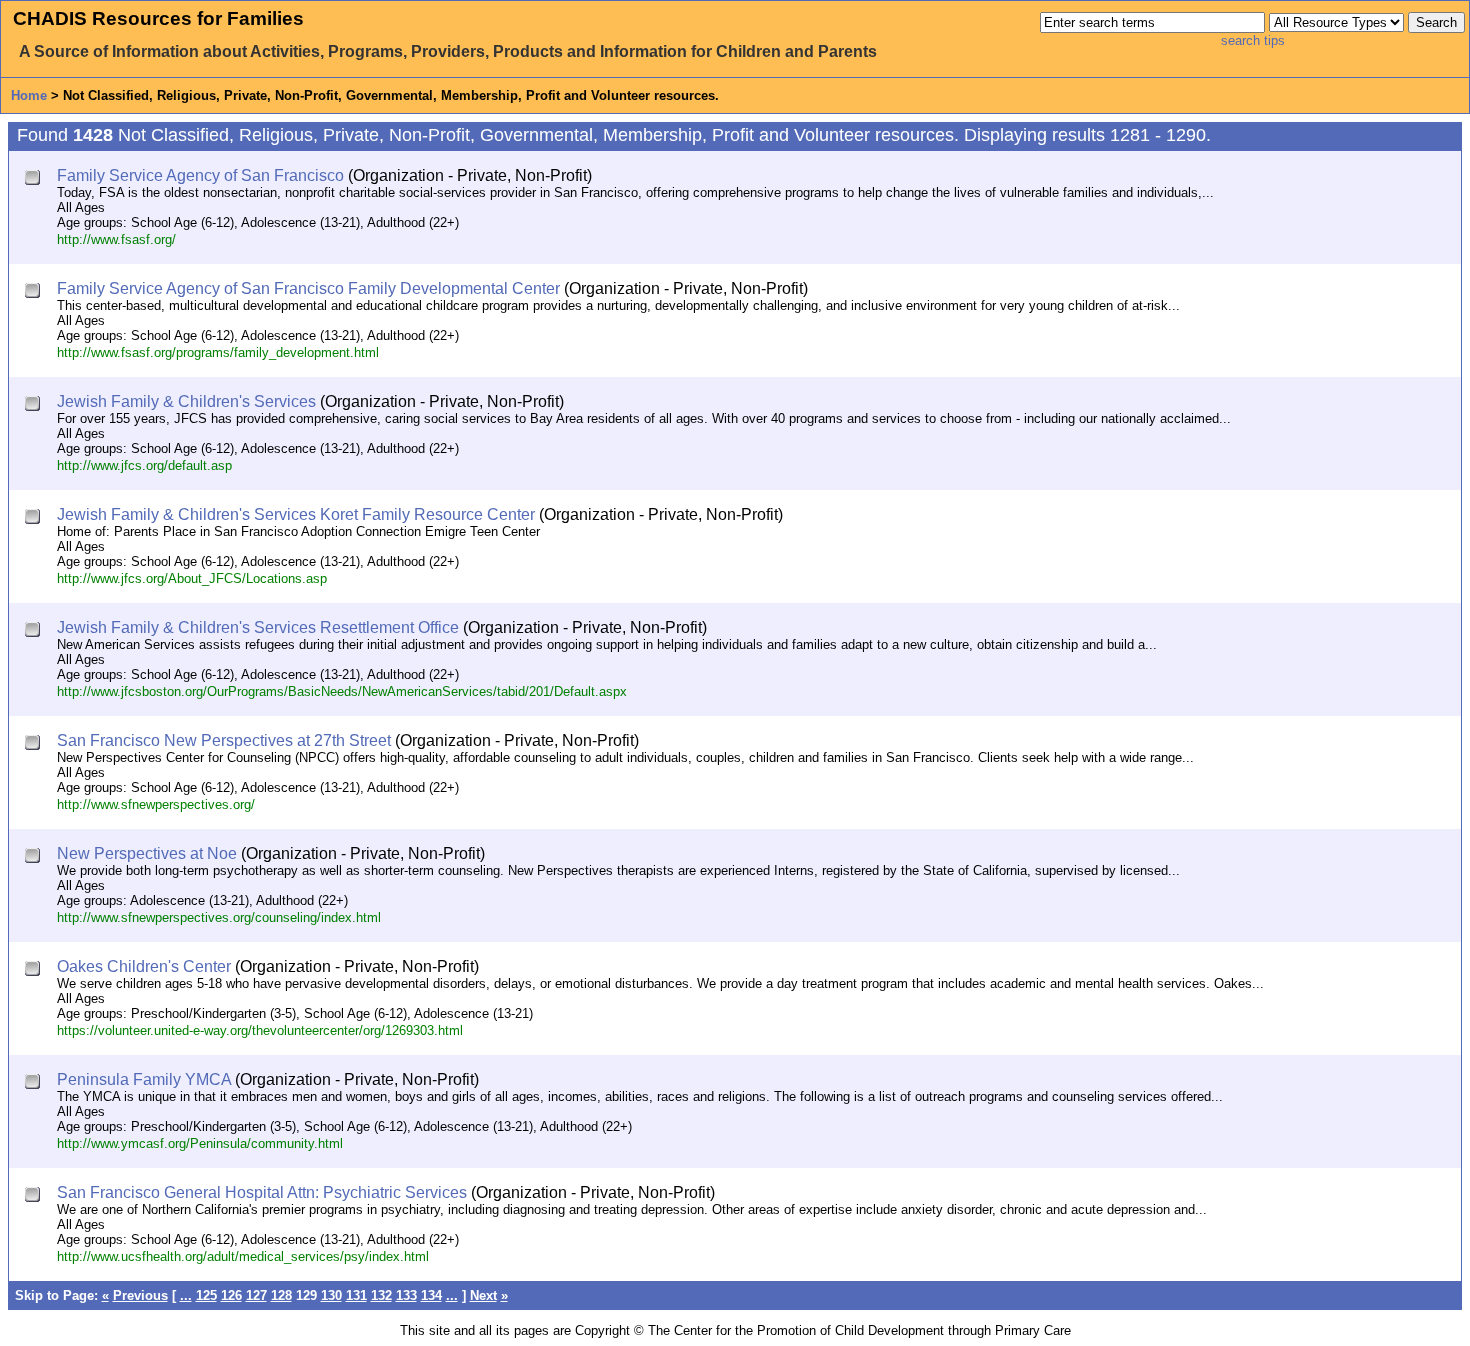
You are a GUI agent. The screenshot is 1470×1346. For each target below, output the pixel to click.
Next (483, 1295)
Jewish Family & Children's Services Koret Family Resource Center (296, 514)
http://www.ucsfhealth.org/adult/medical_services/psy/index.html (243, 1256)
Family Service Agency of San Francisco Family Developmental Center (308, 288)
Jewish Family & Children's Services (186, 401)
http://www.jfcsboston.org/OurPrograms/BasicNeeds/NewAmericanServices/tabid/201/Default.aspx (342, 691)
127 (256, 1295)
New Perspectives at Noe (147, 853)
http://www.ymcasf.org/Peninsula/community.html (200, 1143)
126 (231, 1295)
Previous (140, 1295)
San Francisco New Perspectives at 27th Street (224, 740)
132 (381, 1295)
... (186, 1295)
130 (331, 1295)
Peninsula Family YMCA (144, 1079)
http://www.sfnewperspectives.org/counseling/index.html (219, 917)
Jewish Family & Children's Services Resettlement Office (258, 627)
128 (281, 1295)
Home (29, 95)
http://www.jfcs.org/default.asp (144, 465)
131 (356, 1295)
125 (206, 1295)
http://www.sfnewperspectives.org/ (156, 804)
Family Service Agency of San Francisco (200, 175)
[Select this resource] (34, 179)
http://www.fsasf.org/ (116, 239)
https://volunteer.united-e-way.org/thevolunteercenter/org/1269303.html (260, 1030)
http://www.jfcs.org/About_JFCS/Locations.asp (192, 578)
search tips (1253, 40)
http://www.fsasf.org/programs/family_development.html (218, 352)
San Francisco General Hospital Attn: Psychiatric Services (262, 1192)
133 (406, 1295)
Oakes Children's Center (144, 966)
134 (431, 1295)
